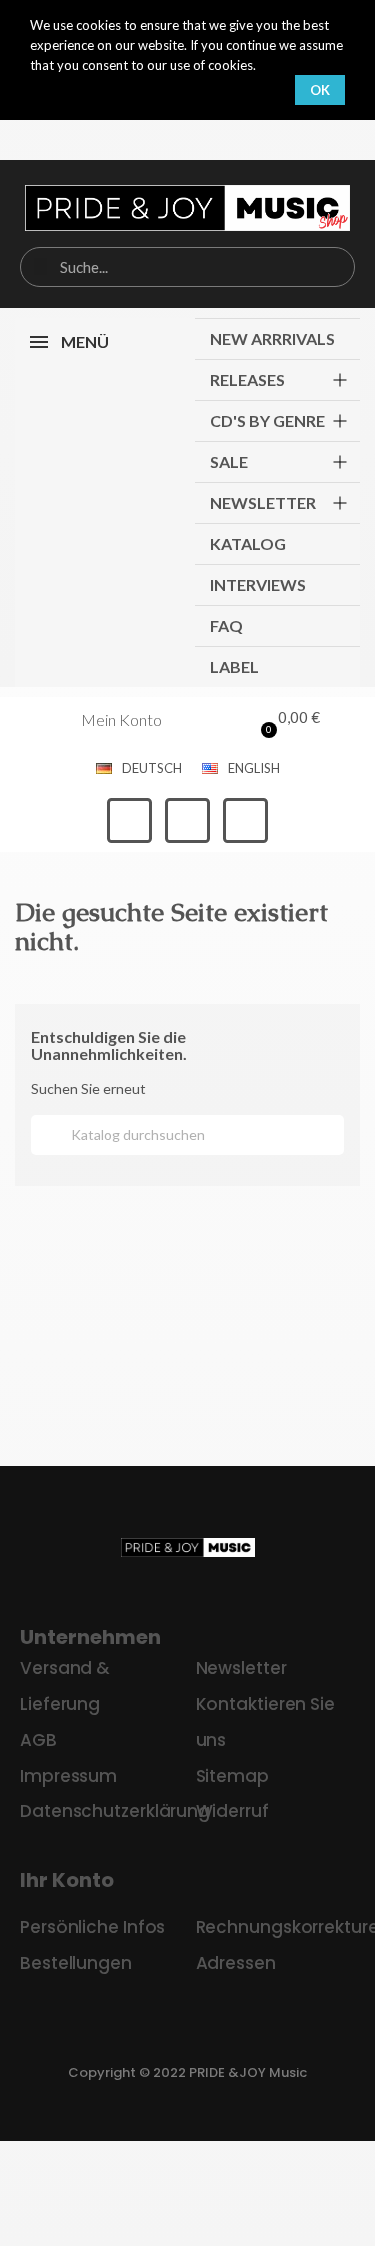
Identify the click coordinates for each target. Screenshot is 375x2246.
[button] (285, 720)
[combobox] (187, 267)
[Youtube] (245, 820)
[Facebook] (129, 820)
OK (320, 90)
